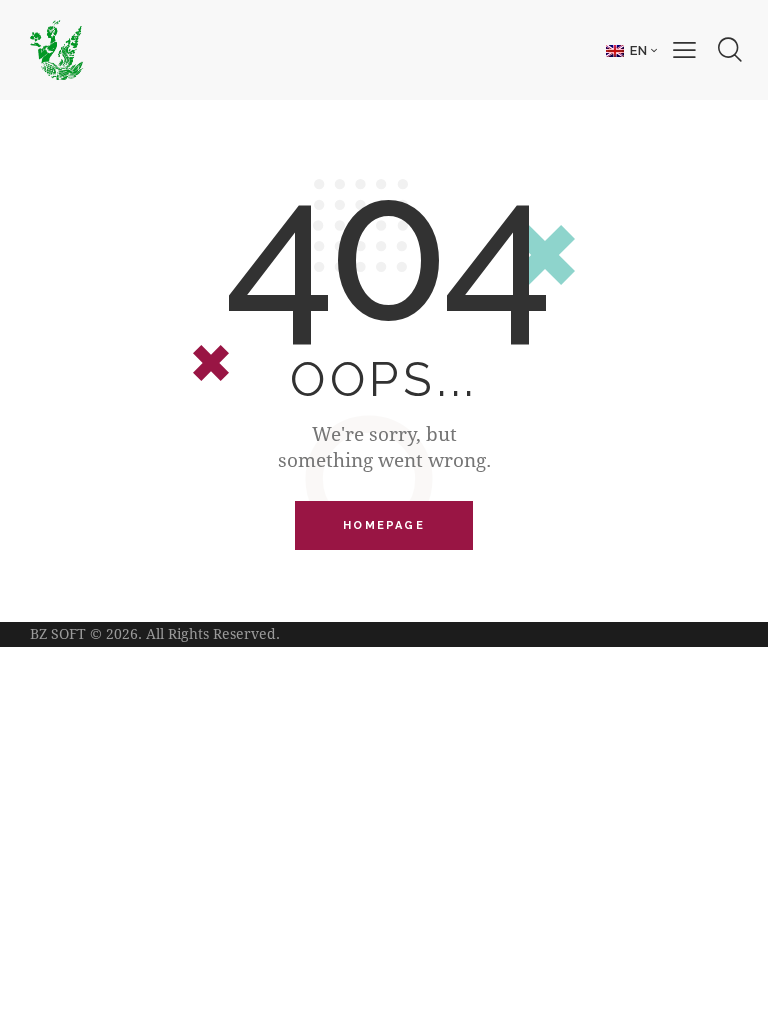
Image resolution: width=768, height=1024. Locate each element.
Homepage (384, 525)
